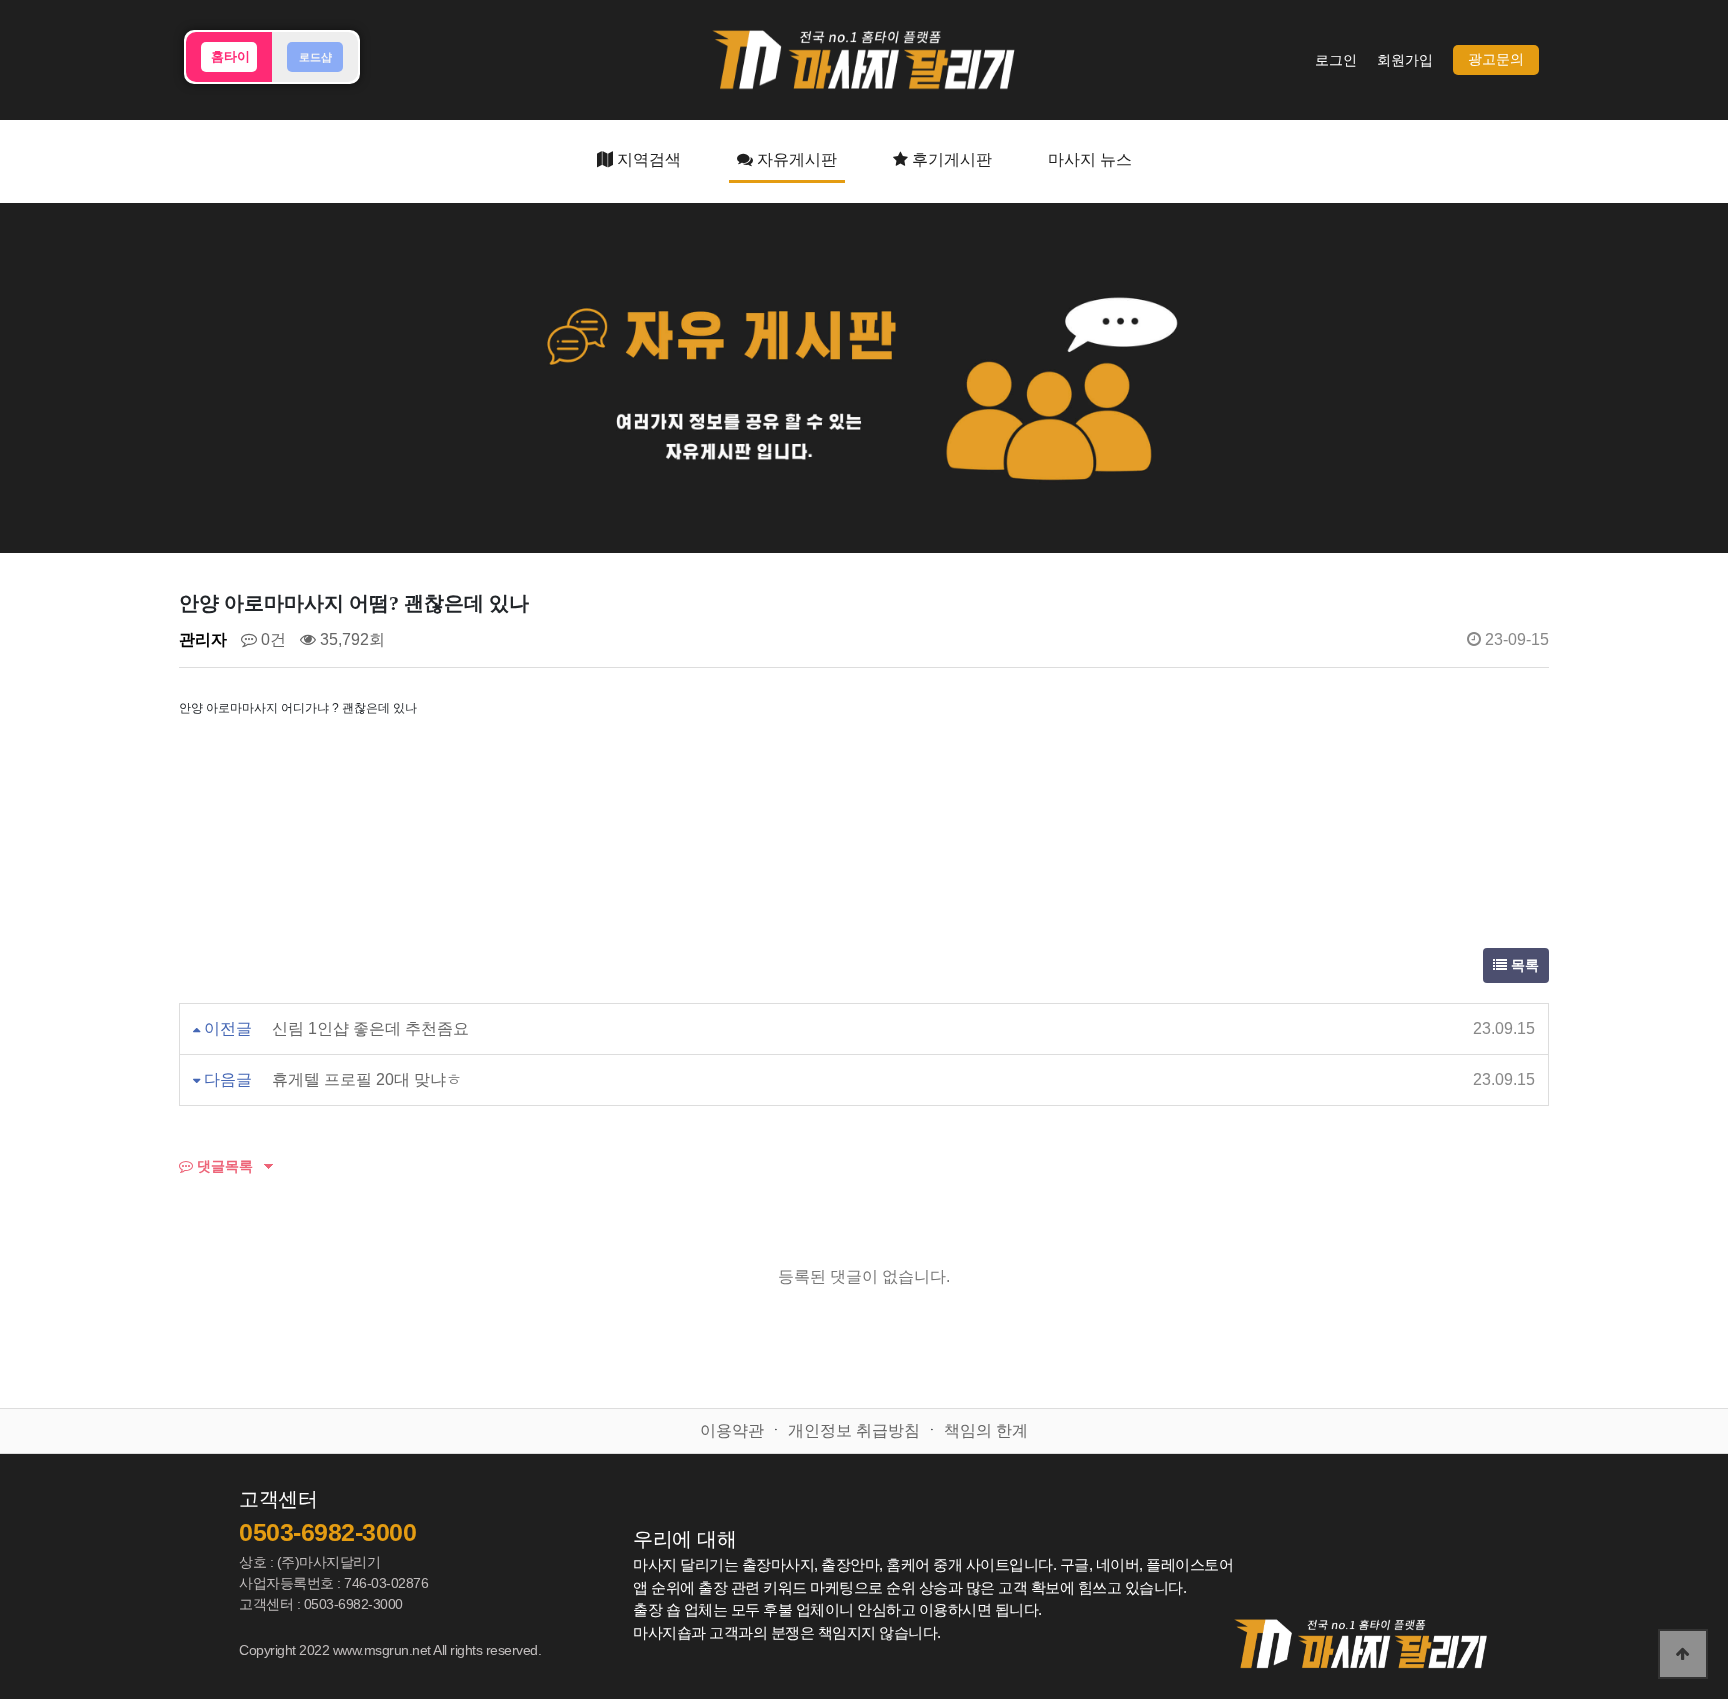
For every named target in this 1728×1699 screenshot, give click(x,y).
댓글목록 (223, 1166)
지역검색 (647, 159)
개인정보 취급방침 (854, 1430)
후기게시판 (950, 159)
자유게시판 (795, 159)
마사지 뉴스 (1090, 159)
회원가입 (1405, 60)
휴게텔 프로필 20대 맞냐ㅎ (367, 1079)
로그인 (1336, 60)
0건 (271, 639)
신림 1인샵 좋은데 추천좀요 (370, 1028)
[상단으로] (1683, 1654)
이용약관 (732, 1430)
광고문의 (1496, 59)
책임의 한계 (986, 1430)
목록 (1523, 965)
